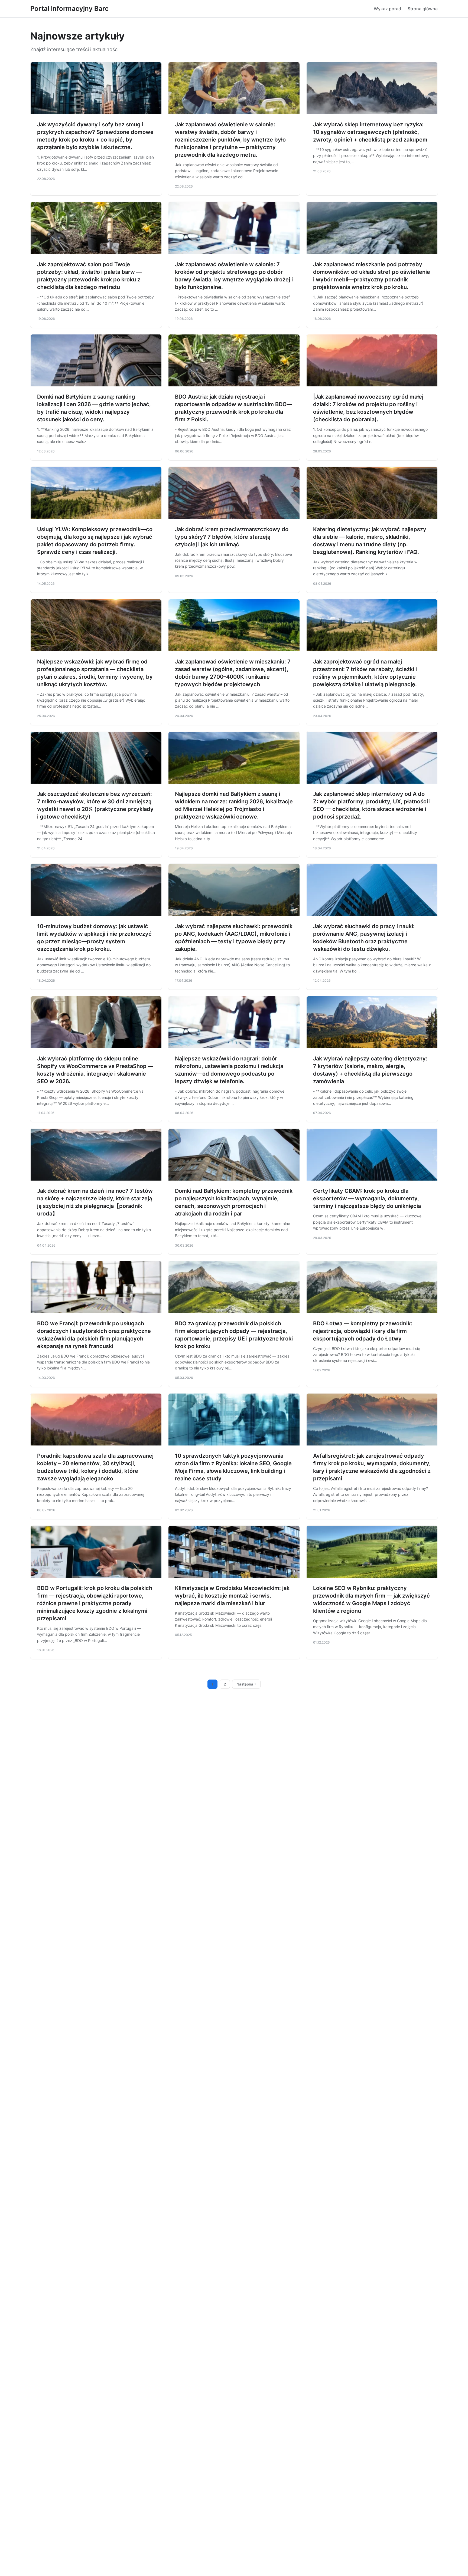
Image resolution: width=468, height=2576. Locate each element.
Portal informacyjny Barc (69, 9)
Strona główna (423, 9)
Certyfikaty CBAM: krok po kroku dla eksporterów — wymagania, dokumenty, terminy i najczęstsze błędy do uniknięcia (367, 1198)
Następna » (246, 1684)
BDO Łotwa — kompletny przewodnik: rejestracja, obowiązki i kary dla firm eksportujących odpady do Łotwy (363, 1331)
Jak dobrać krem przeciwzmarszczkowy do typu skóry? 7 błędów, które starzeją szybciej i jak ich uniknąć (232, 537)
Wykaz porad (387, 9)
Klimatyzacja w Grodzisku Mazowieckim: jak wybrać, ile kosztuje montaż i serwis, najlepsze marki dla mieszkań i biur (232, 1596)
